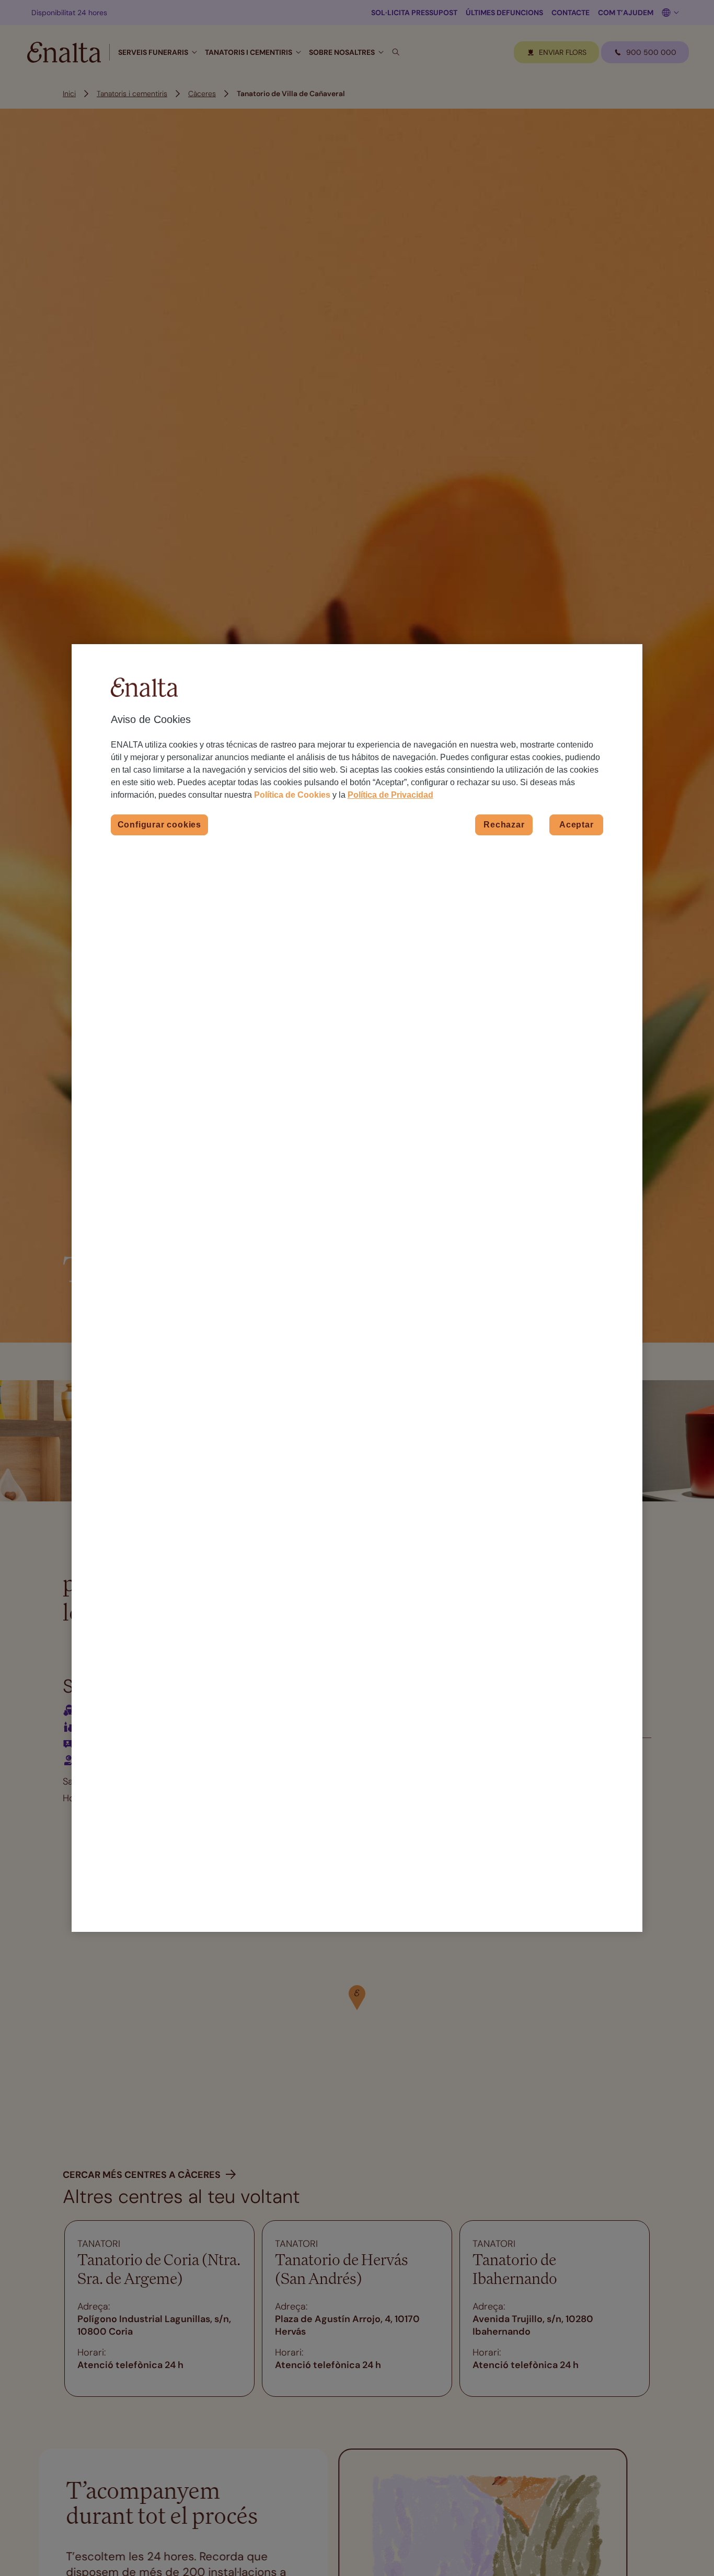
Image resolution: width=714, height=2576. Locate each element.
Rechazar (504, 825)
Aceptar (577, 825)
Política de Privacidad (390, 795)
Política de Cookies (292, 795)
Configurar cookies (159, 825)
